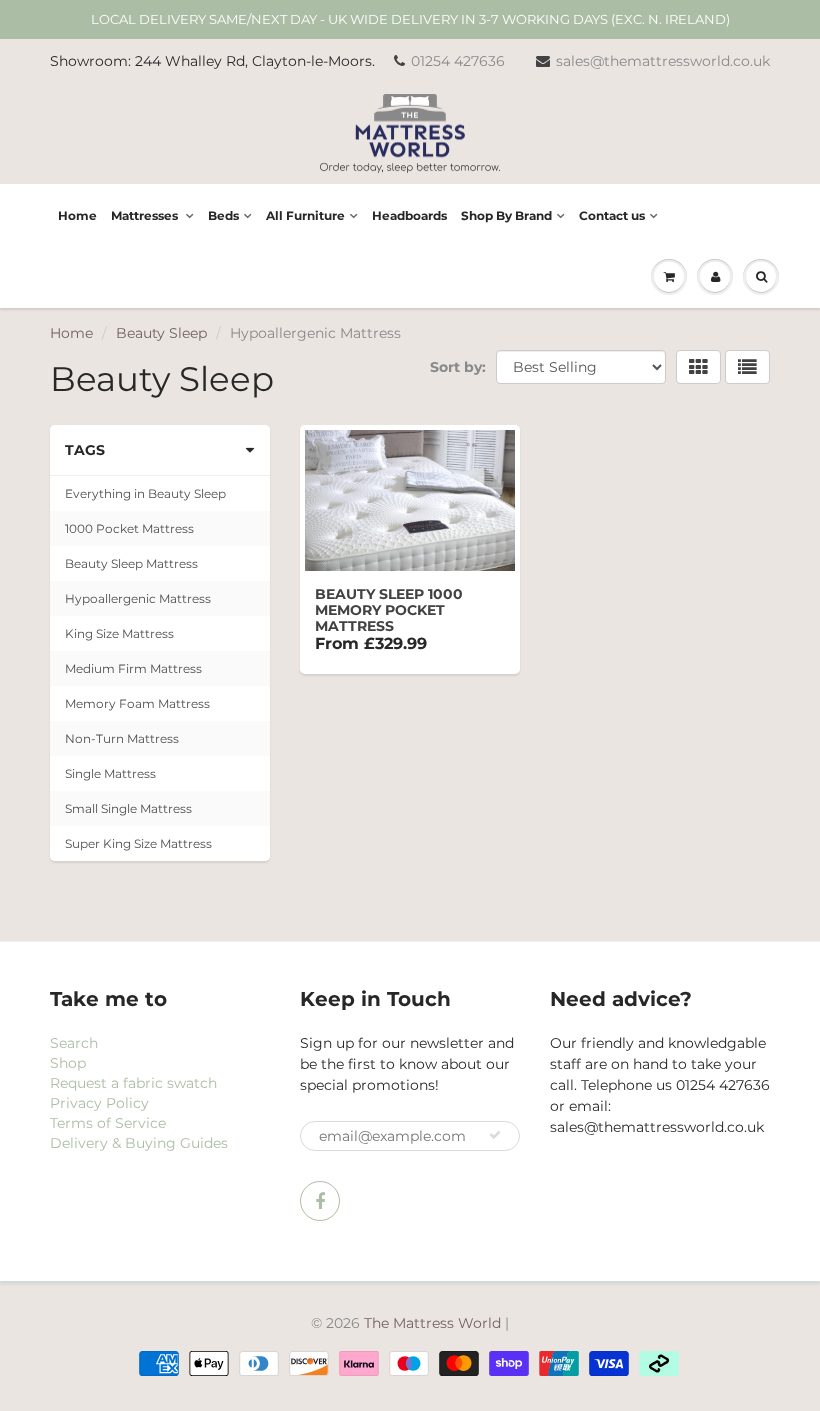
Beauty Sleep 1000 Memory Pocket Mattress (389, 610)
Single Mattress (110, 773)
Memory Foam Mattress (137, 703)
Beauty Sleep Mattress (131, 563)
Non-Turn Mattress (122, 738)
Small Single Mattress (128, 808)
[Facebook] (320, 1201)
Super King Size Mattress (138, 843)
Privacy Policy (99, 1103)
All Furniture (305, 215)
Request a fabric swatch (133, 1083)
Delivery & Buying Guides (139, 1143)
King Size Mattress (119, 633)
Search (74, 1043)
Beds (223, 215)
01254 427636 (458, 61)
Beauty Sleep (161, 333)
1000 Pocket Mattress (129, 528)
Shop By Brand (506, 215)
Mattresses (146, 215)
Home (77, 215)
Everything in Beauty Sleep (145, 493)
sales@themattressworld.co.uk (663, 61)
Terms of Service (108, 1123)
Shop (68, 1063)
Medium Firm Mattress (133, 668)
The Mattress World (432, 1323)
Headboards (409, 215)
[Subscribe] (495, 1135)
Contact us (612, 215)
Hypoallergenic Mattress (138, 598)
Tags (85, 450)
